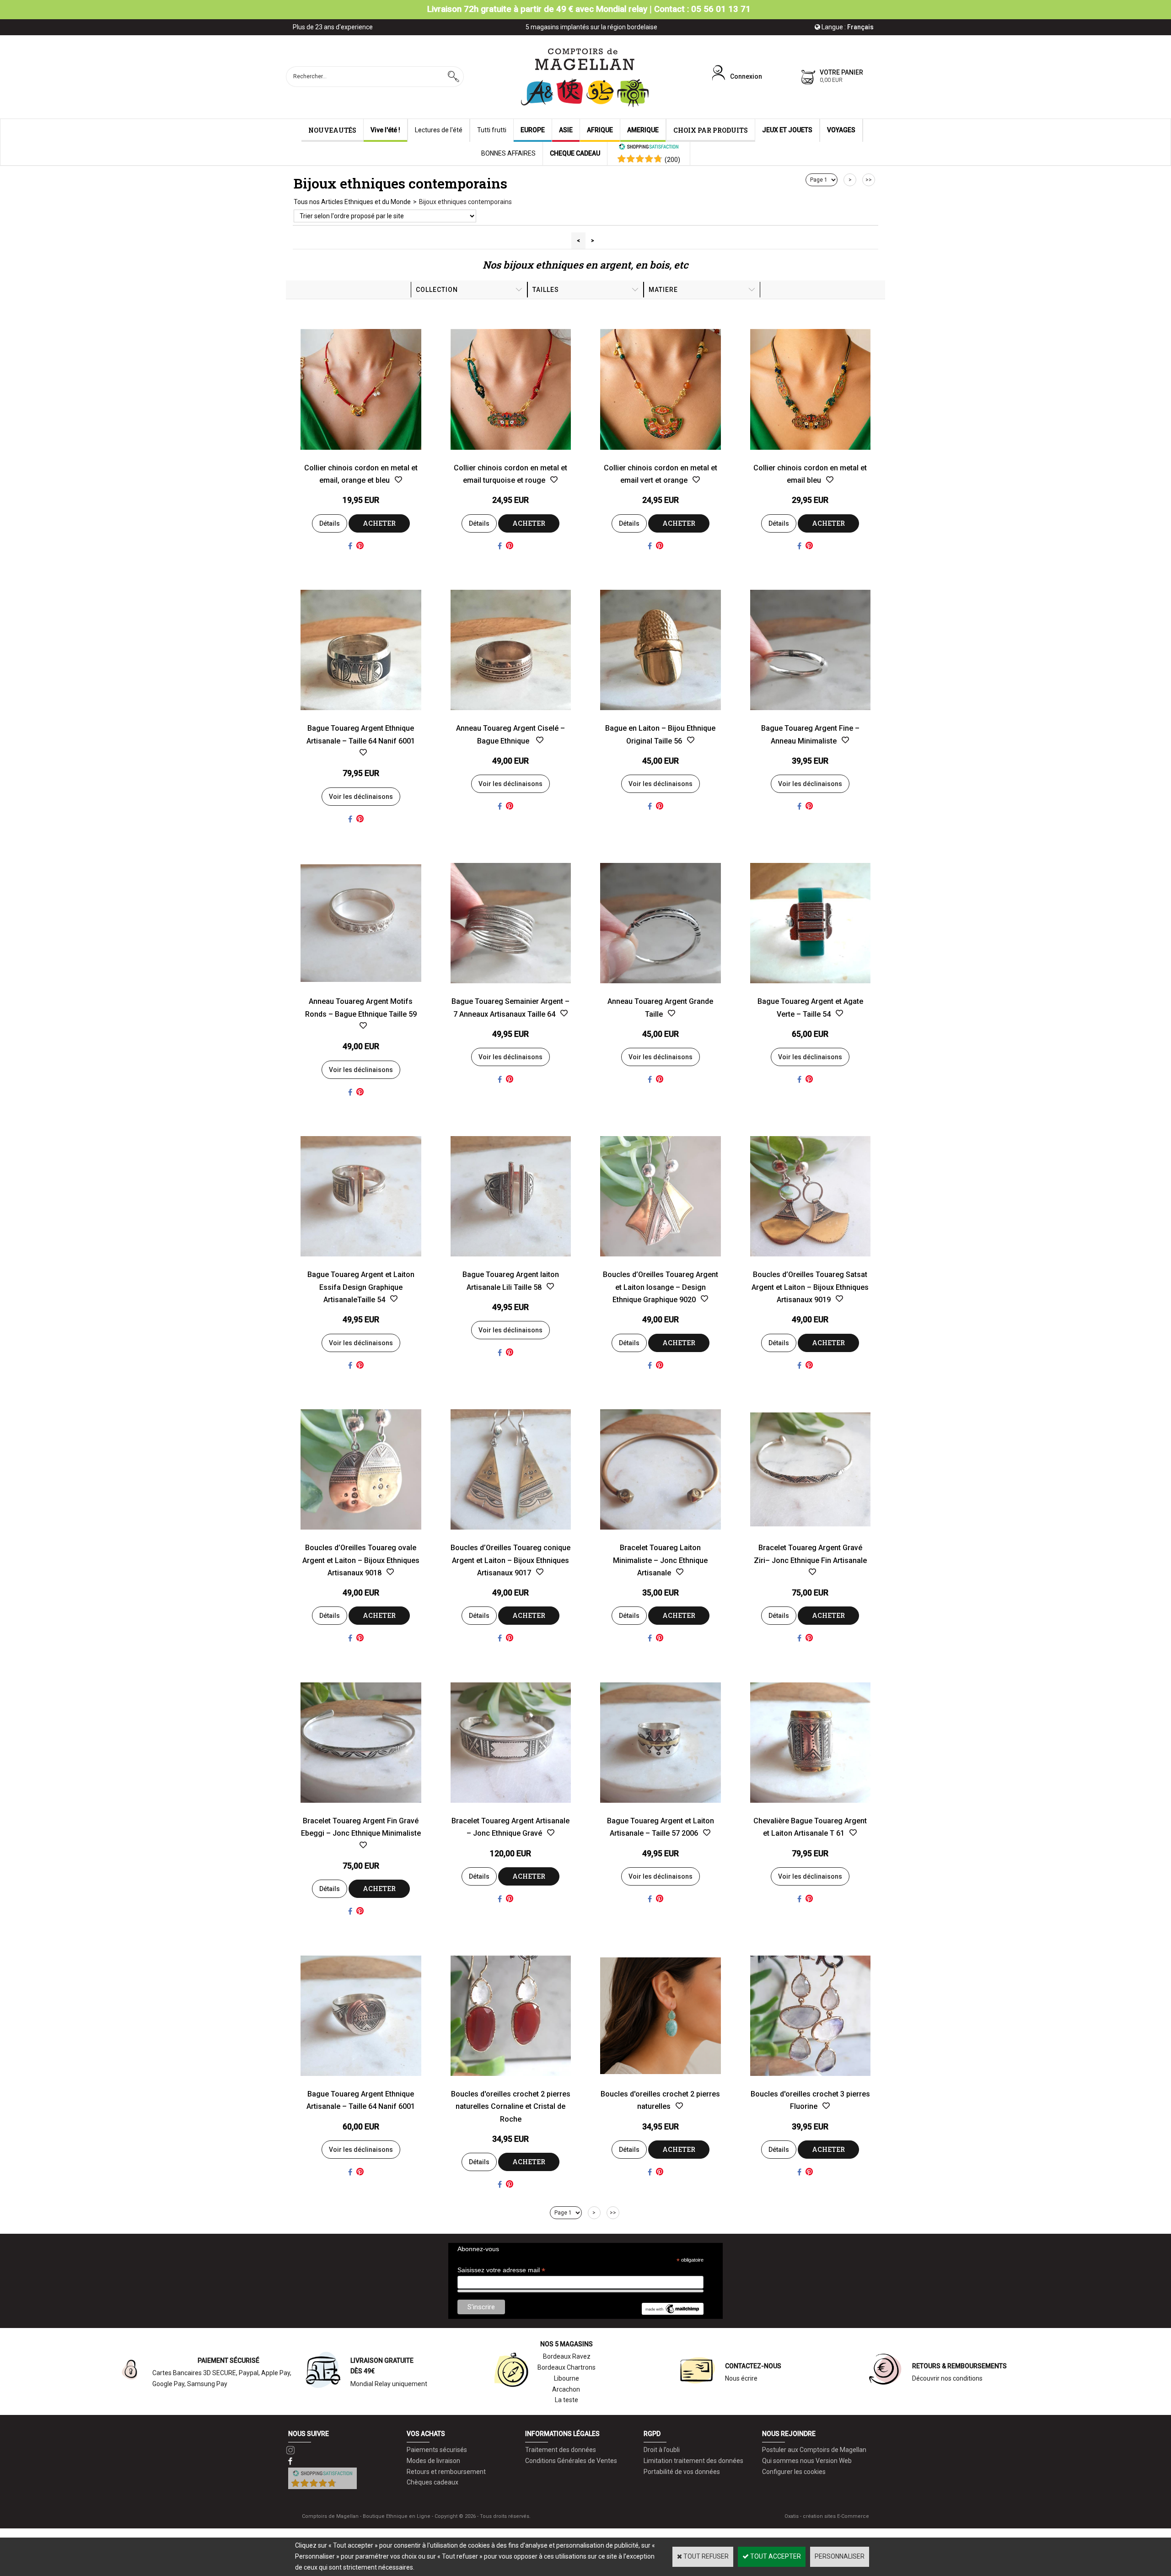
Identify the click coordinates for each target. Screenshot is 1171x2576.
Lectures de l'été (439, 130)
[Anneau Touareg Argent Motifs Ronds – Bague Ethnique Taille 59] (361, 990)
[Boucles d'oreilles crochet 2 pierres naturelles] (661, 2082)
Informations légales (562, 2434)
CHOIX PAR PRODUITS (711, 130)
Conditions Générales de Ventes (571, 2461)
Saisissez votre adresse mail (501, 2270)
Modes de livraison (433, 2461)
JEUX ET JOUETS (787, 130)
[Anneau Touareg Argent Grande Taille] (661, 990)
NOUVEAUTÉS (332, 130)
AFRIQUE (600, 130)
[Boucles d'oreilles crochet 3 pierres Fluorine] (811, 2082)
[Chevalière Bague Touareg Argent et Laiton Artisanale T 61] (811, 1809)
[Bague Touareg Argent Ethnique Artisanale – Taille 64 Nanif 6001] (361, 717)
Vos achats (426, 2434)
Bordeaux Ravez (567, 2356)
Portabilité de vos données (682, 2472)
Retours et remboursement (446, 2472)
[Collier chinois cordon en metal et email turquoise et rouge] (511, 456)
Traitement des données (561, 2450)
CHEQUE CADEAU (575, 153)
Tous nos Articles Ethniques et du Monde (352, 202)
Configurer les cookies (794, 2472)
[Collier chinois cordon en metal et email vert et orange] (661, 456)
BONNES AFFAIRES (508, 153)
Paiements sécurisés (437, 2450)
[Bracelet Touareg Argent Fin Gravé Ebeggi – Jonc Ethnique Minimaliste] (361, 1809)
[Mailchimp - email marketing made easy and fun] (672, 2312)
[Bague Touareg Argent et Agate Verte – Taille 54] (811, 990)
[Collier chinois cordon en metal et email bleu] (811, 456)
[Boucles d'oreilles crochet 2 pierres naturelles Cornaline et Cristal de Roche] (511, 2082)
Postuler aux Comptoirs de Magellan (814, 2450)
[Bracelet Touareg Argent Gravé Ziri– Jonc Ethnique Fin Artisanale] (811, 1536)
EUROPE (533, 130)
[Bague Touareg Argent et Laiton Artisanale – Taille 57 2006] (661, 1809)
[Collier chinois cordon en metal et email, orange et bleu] (361, 456)
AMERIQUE (643, 130)
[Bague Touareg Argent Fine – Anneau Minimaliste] (811, 717)
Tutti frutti (492, 130)
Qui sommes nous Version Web (807, 2461)
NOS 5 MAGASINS (567, 2344)
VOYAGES (841, 130)
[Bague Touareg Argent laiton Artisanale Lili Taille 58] (511, 1263)
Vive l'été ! (385, 130)
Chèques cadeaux (432, 2482)
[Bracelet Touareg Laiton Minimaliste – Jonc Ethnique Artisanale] (661, 1536)
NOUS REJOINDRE (789, 2434)
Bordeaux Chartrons (567, 2367)
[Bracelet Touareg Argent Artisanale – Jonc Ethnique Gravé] (511, 1809)
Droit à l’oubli (662, 2450)
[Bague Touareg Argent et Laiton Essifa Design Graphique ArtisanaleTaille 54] (361, 1263)
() (672, 160)
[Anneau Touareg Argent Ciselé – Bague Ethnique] (511, 717)
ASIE (566, 130)
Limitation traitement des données (693, 2461)
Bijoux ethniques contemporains (465, 202)
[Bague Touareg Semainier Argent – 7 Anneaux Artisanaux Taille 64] (511, 990)
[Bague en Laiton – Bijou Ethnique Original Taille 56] (661, 717)
